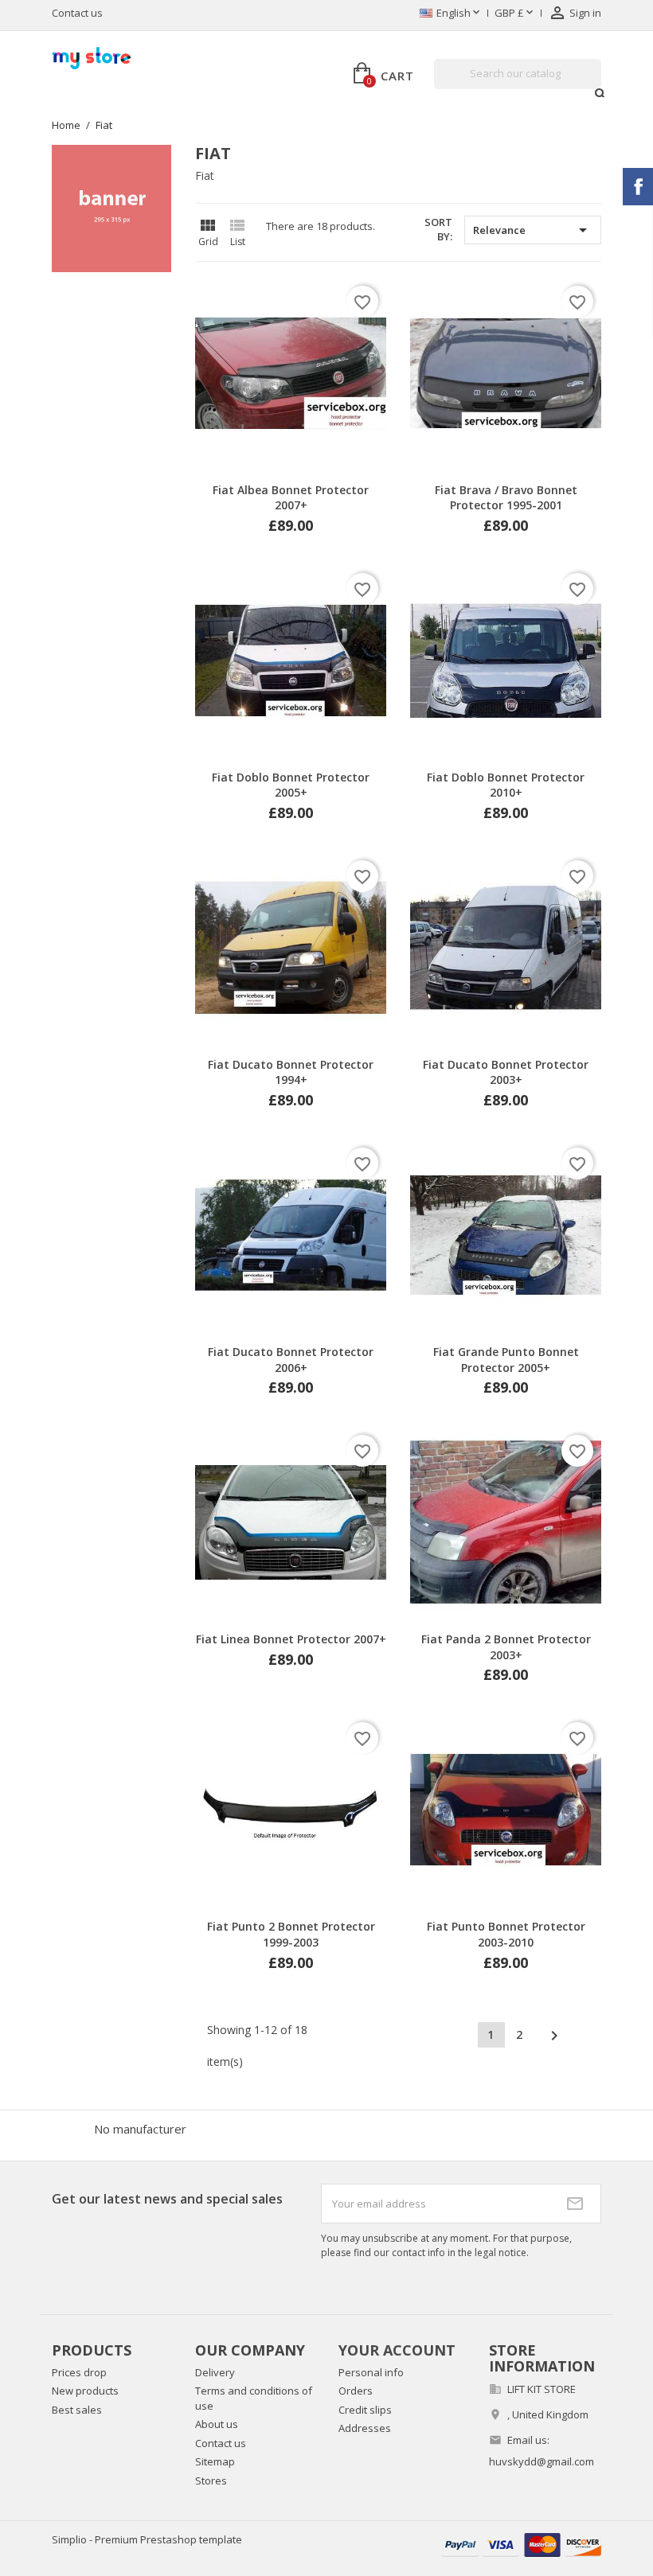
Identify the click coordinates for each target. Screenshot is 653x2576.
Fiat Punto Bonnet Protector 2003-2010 (506, 1934)
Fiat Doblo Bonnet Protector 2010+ (506, 785)
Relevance (533, 230)
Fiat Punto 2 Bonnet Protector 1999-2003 (291, 1934)
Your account (397, 2350)
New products (85, 2391)
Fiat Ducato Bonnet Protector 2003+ (506, 1072)
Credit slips (365, 2410)
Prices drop (79, 2372)
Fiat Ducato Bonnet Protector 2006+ (291, 1360)
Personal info (371, 2372)
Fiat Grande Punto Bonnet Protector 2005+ (506, 1360)
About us (217, 2424)
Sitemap (215, 2461)
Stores (211, 2481)
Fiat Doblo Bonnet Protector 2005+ (291, 785)
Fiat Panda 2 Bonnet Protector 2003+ (506, 1647)
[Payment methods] (522, 2544)
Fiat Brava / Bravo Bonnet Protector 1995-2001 (506, 498)
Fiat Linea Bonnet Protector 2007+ (291, 1639)
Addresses (365, 2428)
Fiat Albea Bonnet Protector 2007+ (291, 498)
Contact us (77, 13)
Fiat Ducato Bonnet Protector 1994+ (291, 1072)
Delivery (215, 2372)
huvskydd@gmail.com (542, 2461)
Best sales (77, 2410)
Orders (356, 2391)
